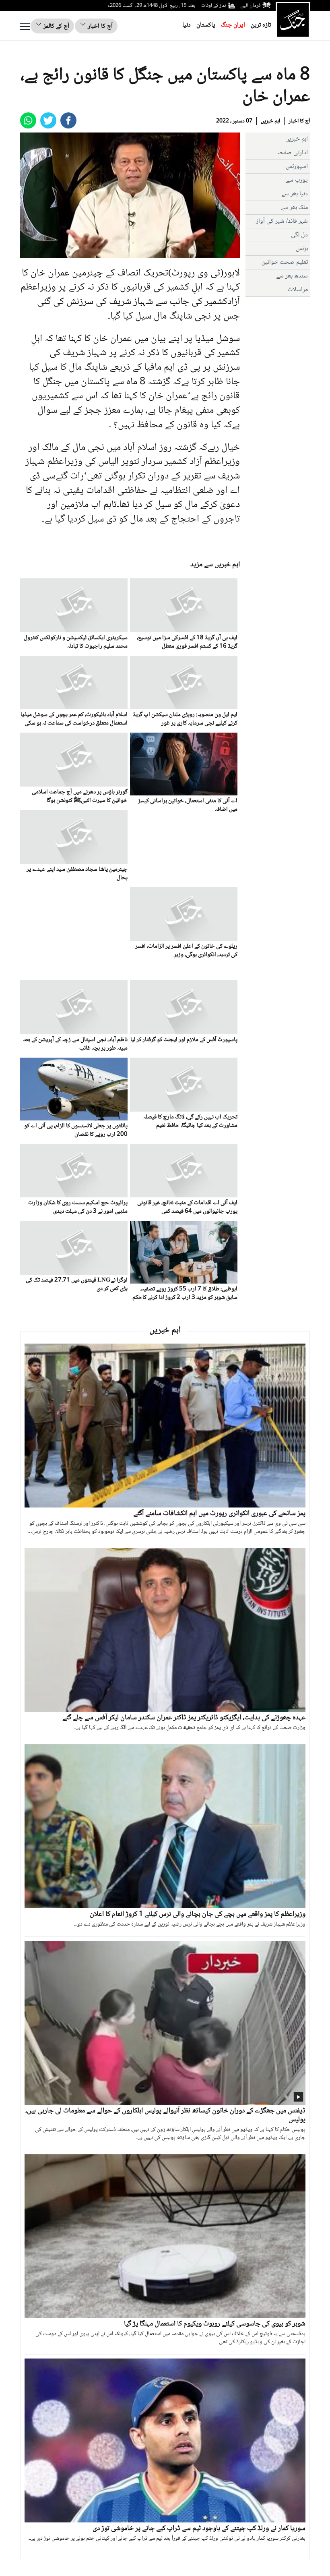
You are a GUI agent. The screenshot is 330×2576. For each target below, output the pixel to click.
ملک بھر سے (294, 208)
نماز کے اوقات (214, 6)
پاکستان (206, 25)
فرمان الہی (250, 6)
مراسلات (298, 290)
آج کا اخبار (99, 26)
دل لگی (299, 235)
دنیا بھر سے (295, 194)
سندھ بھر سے (292, 276)
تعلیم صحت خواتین (285, 262)
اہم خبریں (270, 121)
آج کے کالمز (56, 26)
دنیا (187, 25)
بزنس (302, 249)
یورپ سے (297, 180)
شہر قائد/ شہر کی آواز (282, 221)
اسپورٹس (297, 167)
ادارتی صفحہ (292, 153)
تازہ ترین (261, 25)
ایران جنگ (233, 25)
